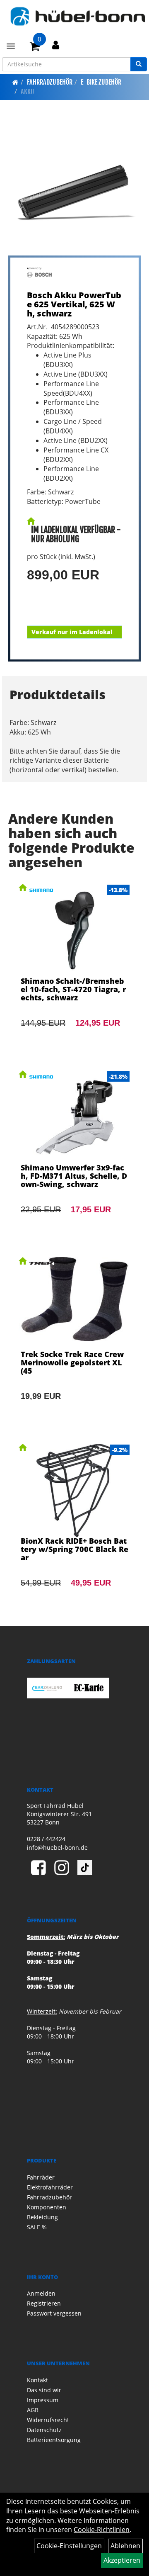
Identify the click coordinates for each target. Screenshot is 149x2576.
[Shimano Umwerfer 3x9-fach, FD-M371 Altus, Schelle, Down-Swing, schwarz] (74, 1153)
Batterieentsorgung (54, 2440)
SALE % (37, 2227)
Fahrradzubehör (50, 82)
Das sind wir (44, 2390)
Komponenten (47, 2207)
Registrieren (44, 2303)
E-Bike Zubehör (101, 82)
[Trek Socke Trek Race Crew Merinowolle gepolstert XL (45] (74, 1340)
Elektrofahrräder (50, 2187)
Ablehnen (125, 2546)
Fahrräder (41, 2177)
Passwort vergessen (54, 2313)
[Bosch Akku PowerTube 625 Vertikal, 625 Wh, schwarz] (74, 189)
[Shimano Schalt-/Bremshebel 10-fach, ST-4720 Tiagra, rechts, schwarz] (74, 967)
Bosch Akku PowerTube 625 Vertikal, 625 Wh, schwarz (74, 304)
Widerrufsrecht (48, 2420)
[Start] (16, 82)
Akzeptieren (122, 2560)
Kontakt (37, 2380)
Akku (28, 92)
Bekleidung (42, 2217)
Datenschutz (44, 2430)
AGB (33, 2410)
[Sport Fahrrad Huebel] (78, 16)
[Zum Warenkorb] (35, 48)
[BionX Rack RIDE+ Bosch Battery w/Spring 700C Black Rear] (74, 1527)
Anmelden (41, 2293)
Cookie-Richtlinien (102, 2530)
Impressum (43, 2400)
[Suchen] (139, 64)
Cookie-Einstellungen (69, 2546)
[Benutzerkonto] (56, 45)
